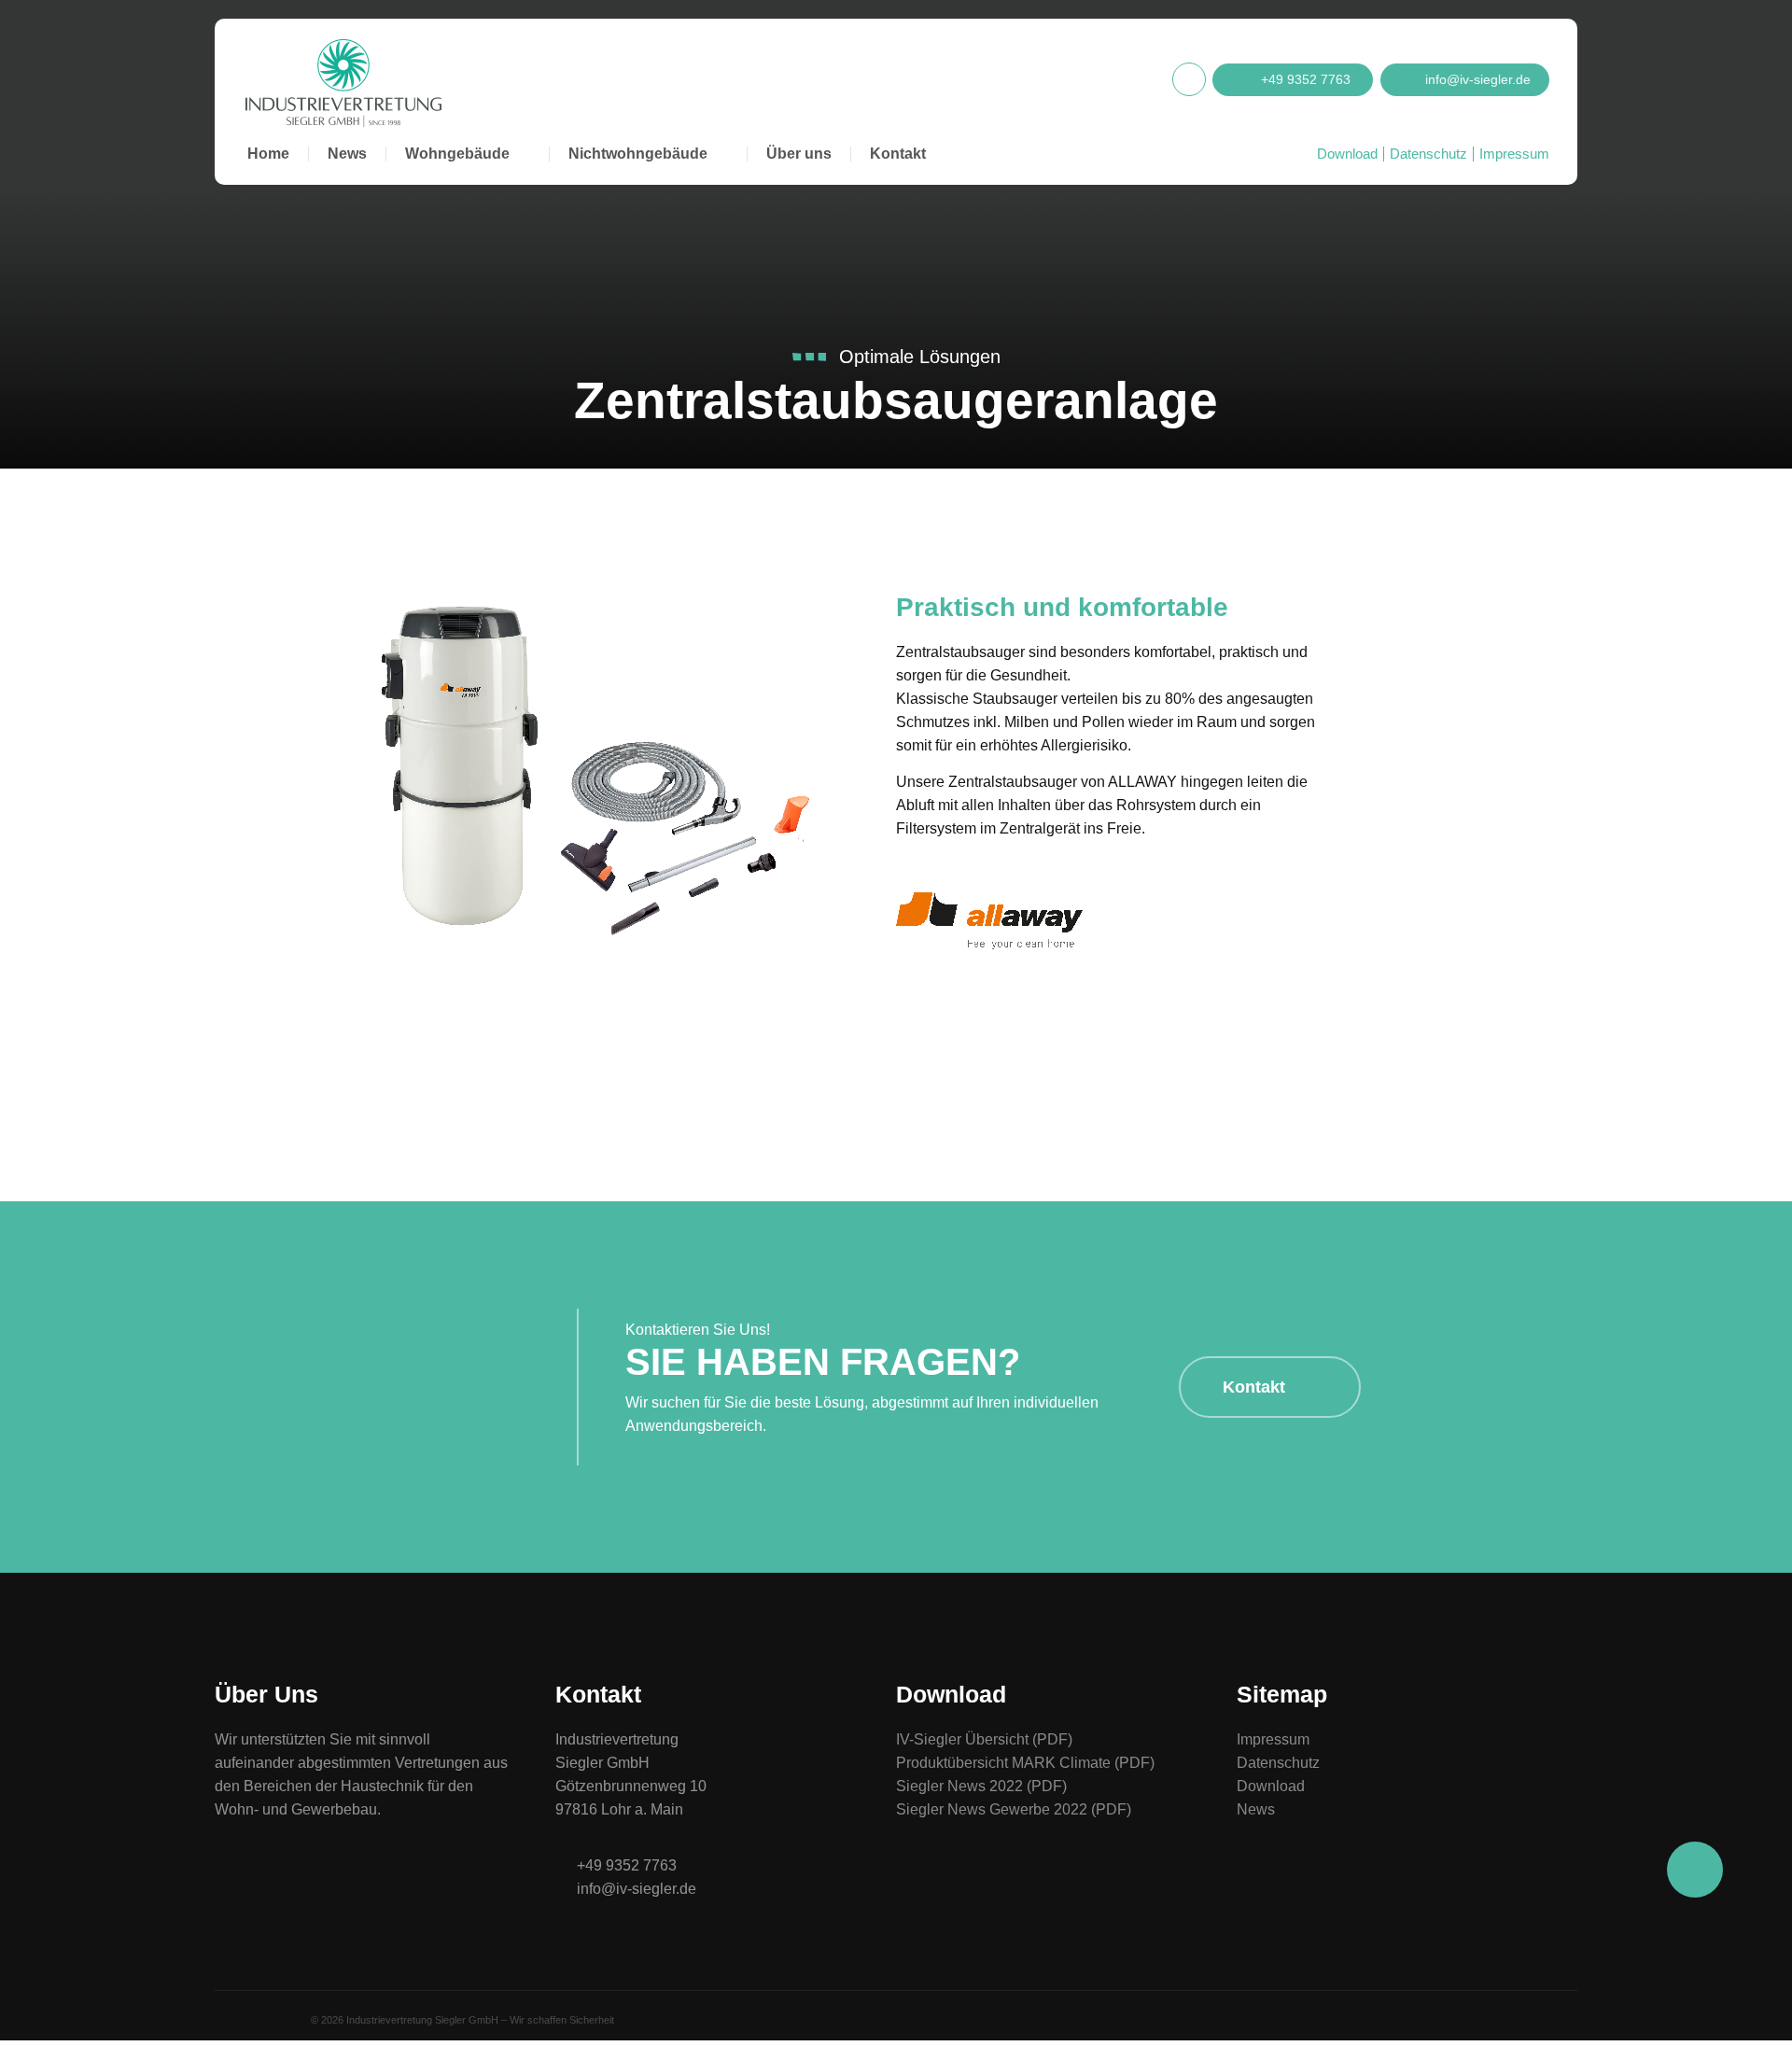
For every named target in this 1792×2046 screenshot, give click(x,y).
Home (268, 154)
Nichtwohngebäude (638, 154)
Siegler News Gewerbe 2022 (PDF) (1014, 1809)
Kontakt (898, 154)
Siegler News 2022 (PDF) (981, 1786)
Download (1347, 154)
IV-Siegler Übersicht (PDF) (984, 1739)
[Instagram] (1189, 79)
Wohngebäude (457, 154)
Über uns (799, 154)
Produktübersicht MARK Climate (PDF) (1025, 1763)
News (347, 154)
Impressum (1514, 154)
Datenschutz (1428, 154)
